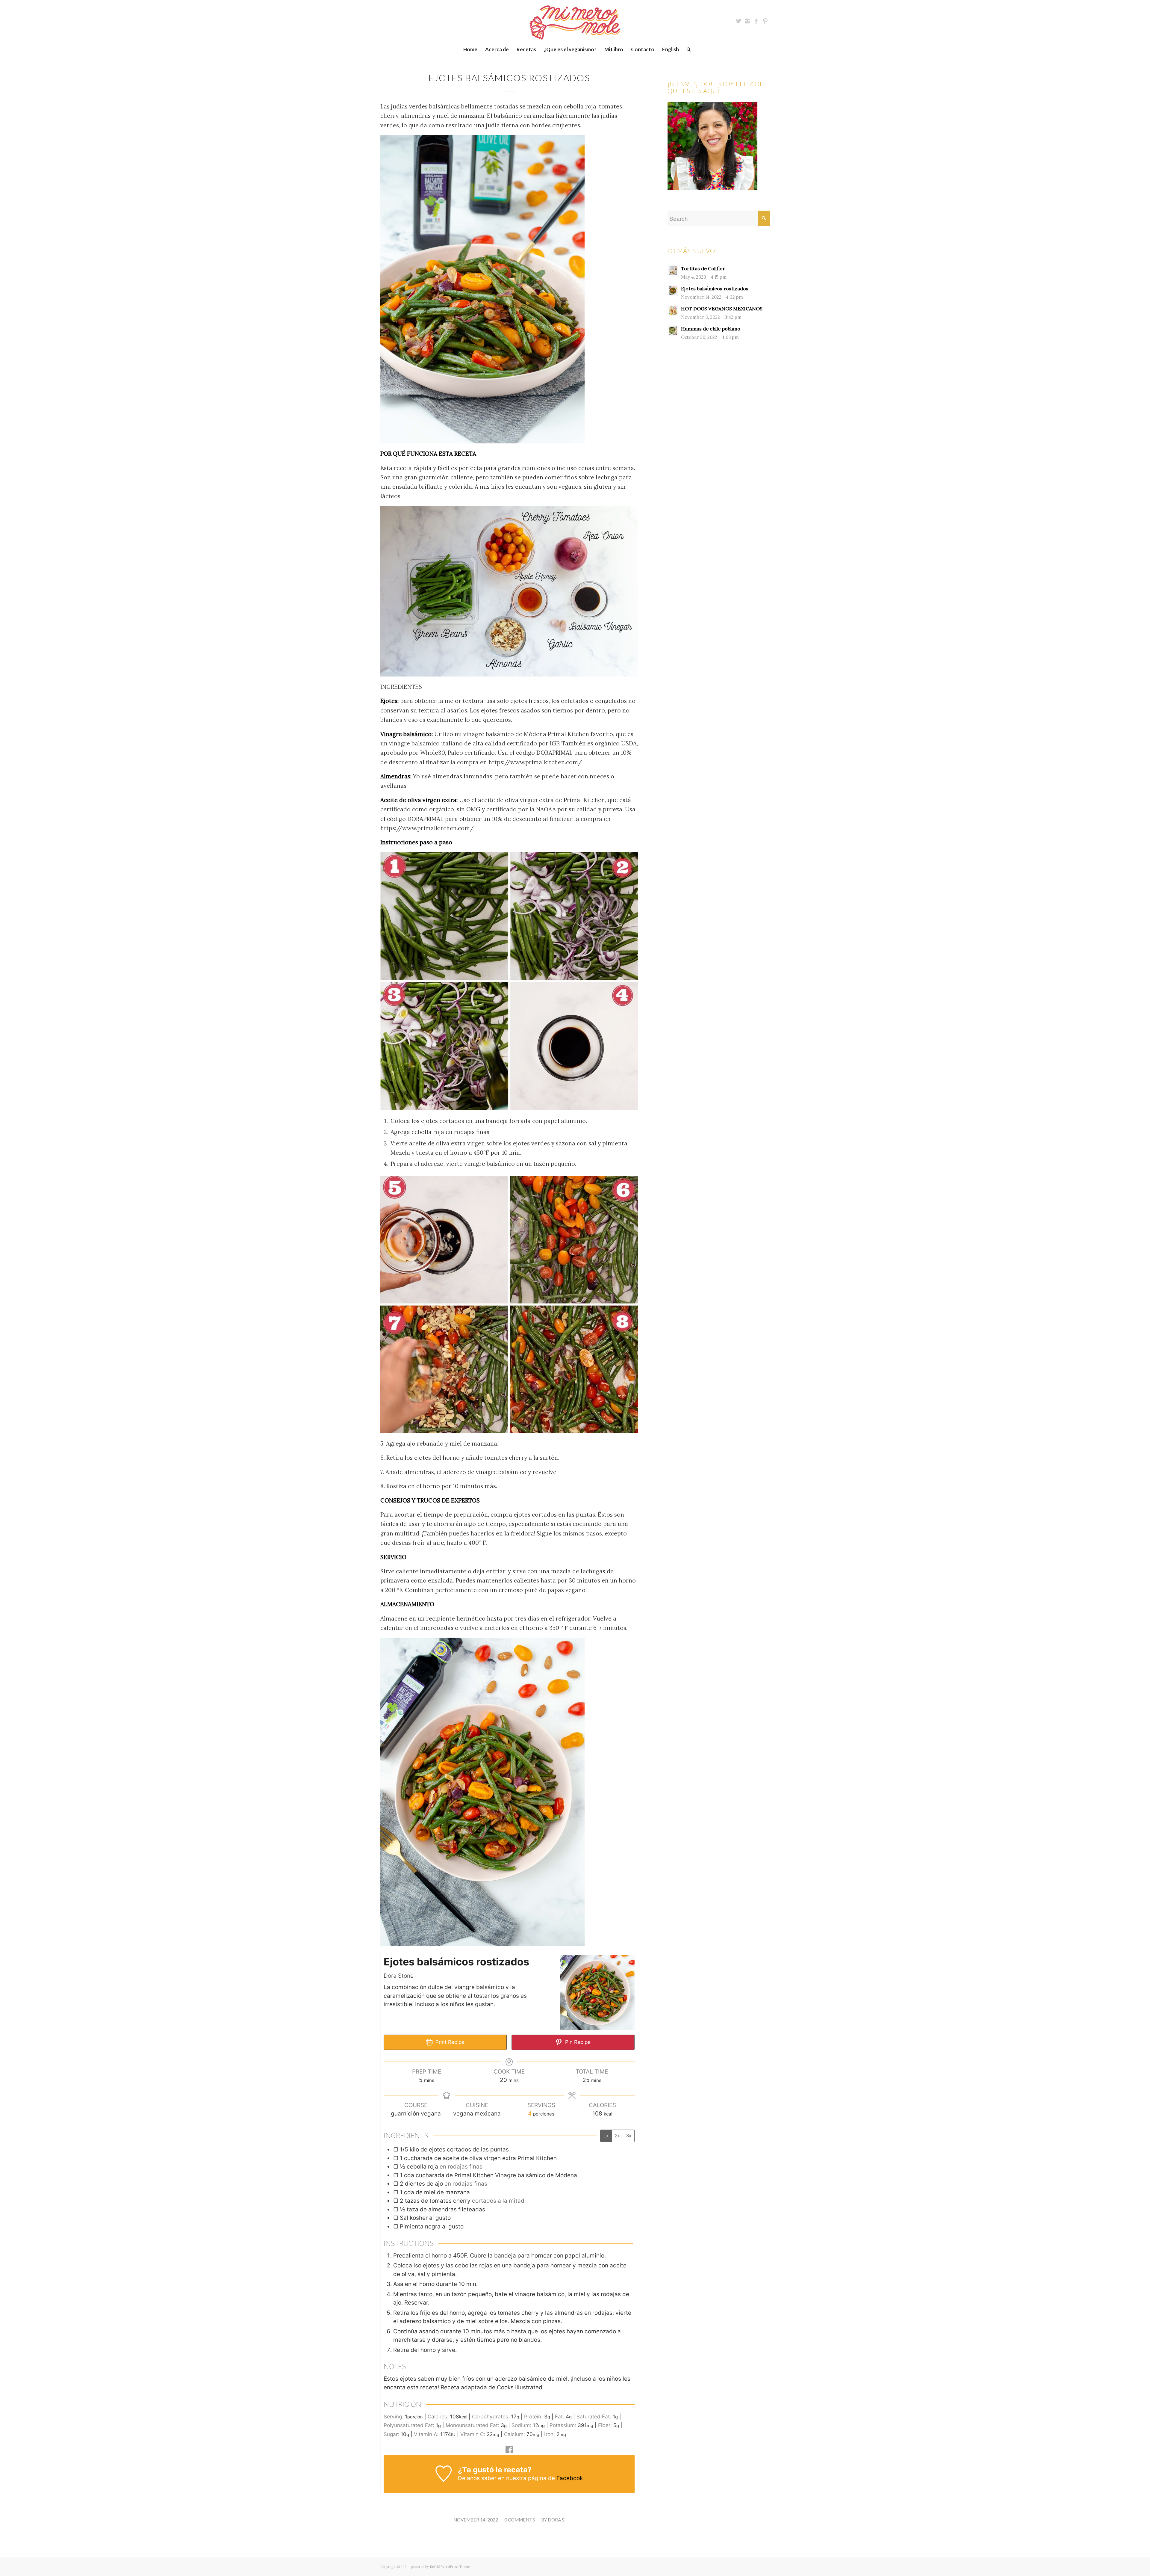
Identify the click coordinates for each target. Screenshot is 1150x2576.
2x (617, 2136)
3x (629, 2136)
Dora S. (556, 2520)
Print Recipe (449, 2042)
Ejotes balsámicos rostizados (509, 78)
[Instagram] (747, 21)
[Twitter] (738, 21)
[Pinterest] (765, 21)
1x (606, 2136)
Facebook (570, 2478)
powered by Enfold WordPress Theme (440, 2567)
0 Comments (520, 2520)
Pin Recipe (577, 2042)
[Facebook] (756, 21)
